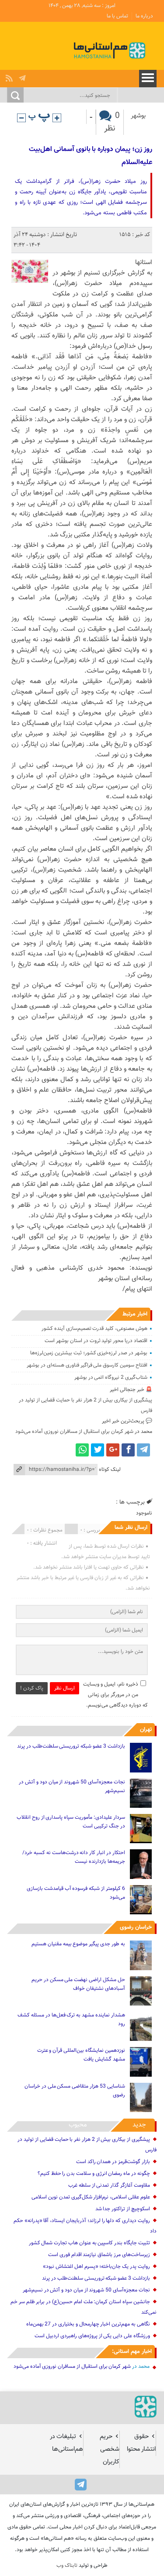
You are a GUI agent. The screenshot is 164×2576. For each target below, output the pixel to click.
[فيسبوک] (128, 1450)
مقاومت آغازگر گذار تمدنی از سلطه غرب (109, 2185)
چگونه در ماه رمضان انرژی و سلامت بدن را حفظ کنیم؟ (94, 2174)
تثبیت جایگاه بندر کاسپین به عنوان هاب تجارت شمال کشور (89, 2243)
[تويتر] (98, 1450)
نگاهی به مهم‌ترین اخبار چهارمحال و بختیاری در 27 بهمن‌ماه (88, 2324)
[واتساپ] (82, 1450)
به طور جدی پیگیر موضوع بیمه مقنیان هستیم (78, 1944)
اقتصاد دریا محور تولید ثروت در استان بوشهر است (96, 1341)
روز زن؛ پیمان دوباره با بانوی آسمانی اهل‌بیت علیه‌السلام (90, 156)
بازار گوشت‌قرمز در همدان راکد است (113, 2162)
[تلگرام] (23, 76)
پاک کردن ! (32, 1688)
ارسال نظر (65, 1688)
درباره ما (144, 16)
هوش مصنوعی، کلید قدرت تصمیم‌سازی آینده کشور (94, 1329)
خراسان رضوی (136, 1927)
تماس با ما (117, 16)
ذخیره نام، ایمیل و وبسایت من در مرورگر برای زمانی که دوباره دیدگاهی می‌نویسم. (115, 1695)
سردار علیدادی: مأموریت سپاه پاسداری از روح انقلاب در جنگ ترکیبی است (71, 1822)
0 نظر (112, 122)
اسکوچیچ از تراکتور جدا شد (123, 2209)
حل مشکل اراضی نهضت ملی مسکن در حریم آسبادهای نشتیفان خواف (78, 1984)
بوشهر (138, 116)
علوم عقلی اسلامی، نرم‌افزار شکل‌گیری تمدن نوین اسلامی (91, 2197)
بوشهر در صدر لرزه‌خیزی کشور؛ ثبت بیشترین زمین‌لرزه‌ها (89, 1353)
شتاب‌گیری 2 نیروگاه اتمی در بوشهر (111, 1377)
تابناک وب (67, 2566)
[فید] (10, 76)
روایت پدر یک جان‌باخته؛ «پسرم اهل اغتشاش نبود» (96, 2267)
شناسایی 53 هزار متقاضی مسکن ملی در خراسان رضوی (75, 2091)
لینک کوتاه (110, 1470)
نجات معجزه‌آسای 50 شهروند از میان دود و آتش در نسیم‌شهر (72, 1786)
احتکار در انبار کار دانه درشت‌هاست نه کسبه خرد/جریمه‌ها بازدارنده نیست (73, 1857)
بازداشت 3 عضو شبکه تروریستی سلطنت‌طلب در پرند (71, 1746)
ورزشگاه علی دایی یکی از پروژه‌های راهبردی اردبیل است (92, 2336)
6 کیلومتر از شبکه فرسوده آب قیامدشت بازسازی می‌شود (76, 1893)
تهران (146, 1730)
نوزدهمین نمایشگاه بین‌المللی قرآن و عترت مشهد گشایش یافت (81, 2055)
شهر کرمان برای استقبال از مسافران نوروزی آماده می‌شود (74, 1432)
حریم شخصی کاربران (110, 2449)
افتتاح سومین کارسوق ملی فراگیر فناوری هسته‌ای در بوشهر (87, 1365)
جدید (139, 2125)
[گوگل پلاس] (113, 1450)
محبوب (78, 2125)
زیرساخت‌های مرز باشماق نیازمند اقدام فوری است (99, 2255)
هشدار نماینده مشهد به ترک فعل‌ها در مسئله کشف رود (71, 2020)
